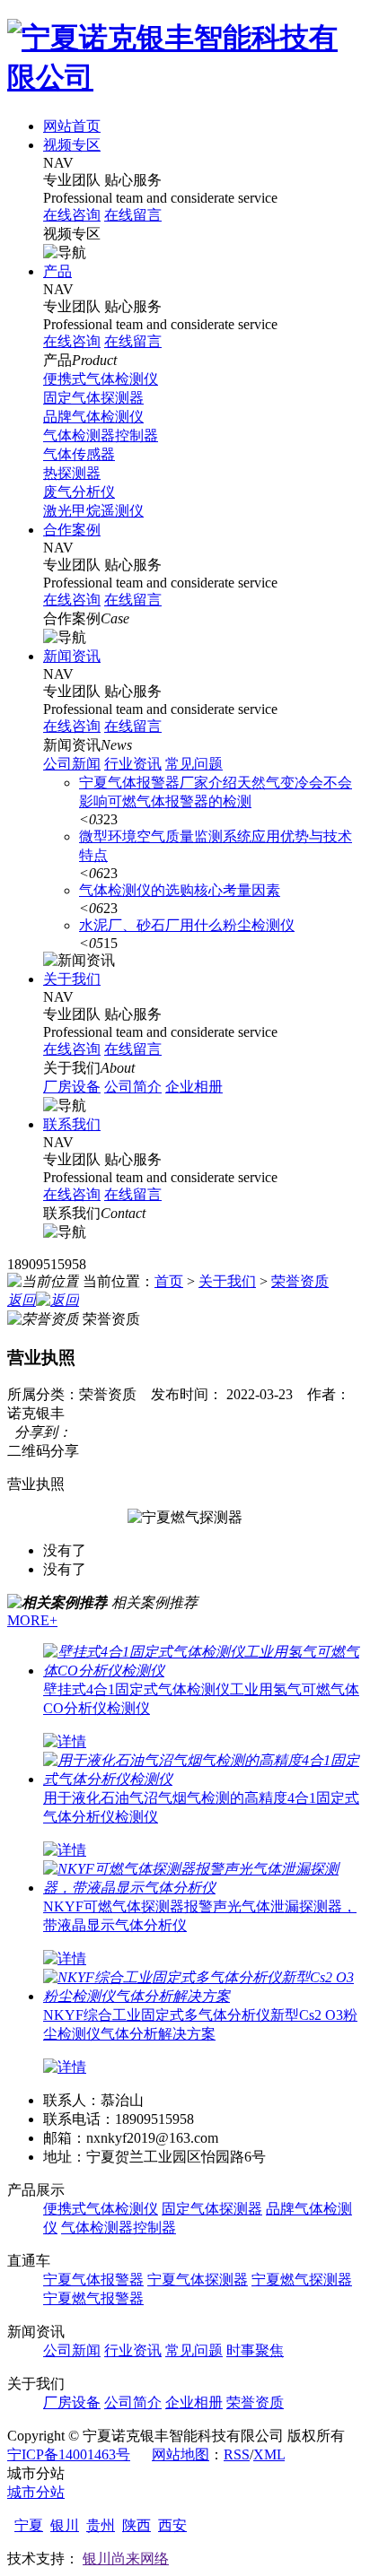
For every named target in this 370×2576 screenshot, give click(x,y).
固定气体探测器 (93, 398)
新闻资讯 (72, 656)
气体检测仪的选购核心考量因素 (180, 890)
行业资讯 (133, 764)
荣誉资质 (300, 1281)
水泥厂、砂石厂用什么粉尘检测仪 (187, 925)
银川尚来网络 (126, 2559)
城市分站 (36, 2492)
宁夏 (29, 2525)
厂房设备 (72, 1087)
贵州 (101, 2525)
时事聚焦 (255, 2350)
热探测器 (72, 473)
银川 (65, 2525)
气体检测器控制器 (101, 435)
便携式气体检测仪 (101, 379)
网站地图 (181, 2454)
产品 (57, 271)
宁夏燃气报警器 (93, 2298)
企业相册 (194, 1087)
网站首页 (72, 126)
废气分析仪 (79, 492)
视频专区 (72, 145)
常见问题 (194, 764)
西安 (172, 2525)
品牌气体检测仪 (93, 417)
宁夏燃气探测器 (302, 2280)
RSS (237, 2454)
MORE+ (32, 1620)
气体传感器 (79, 454)
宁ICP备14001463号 (69, 2454)
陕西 (137, 2525)
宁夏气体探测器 (198, 2280)
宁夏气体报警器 (93, 2280)
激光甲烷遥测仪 (93, 511)
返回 (22, 1300)
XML (269, 2454)
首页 (169, 1281)
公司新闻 (72, 764)
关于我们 (72, 979)
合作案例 (72, 530)
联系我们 (72, 1124)
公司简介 (133, 1087)
